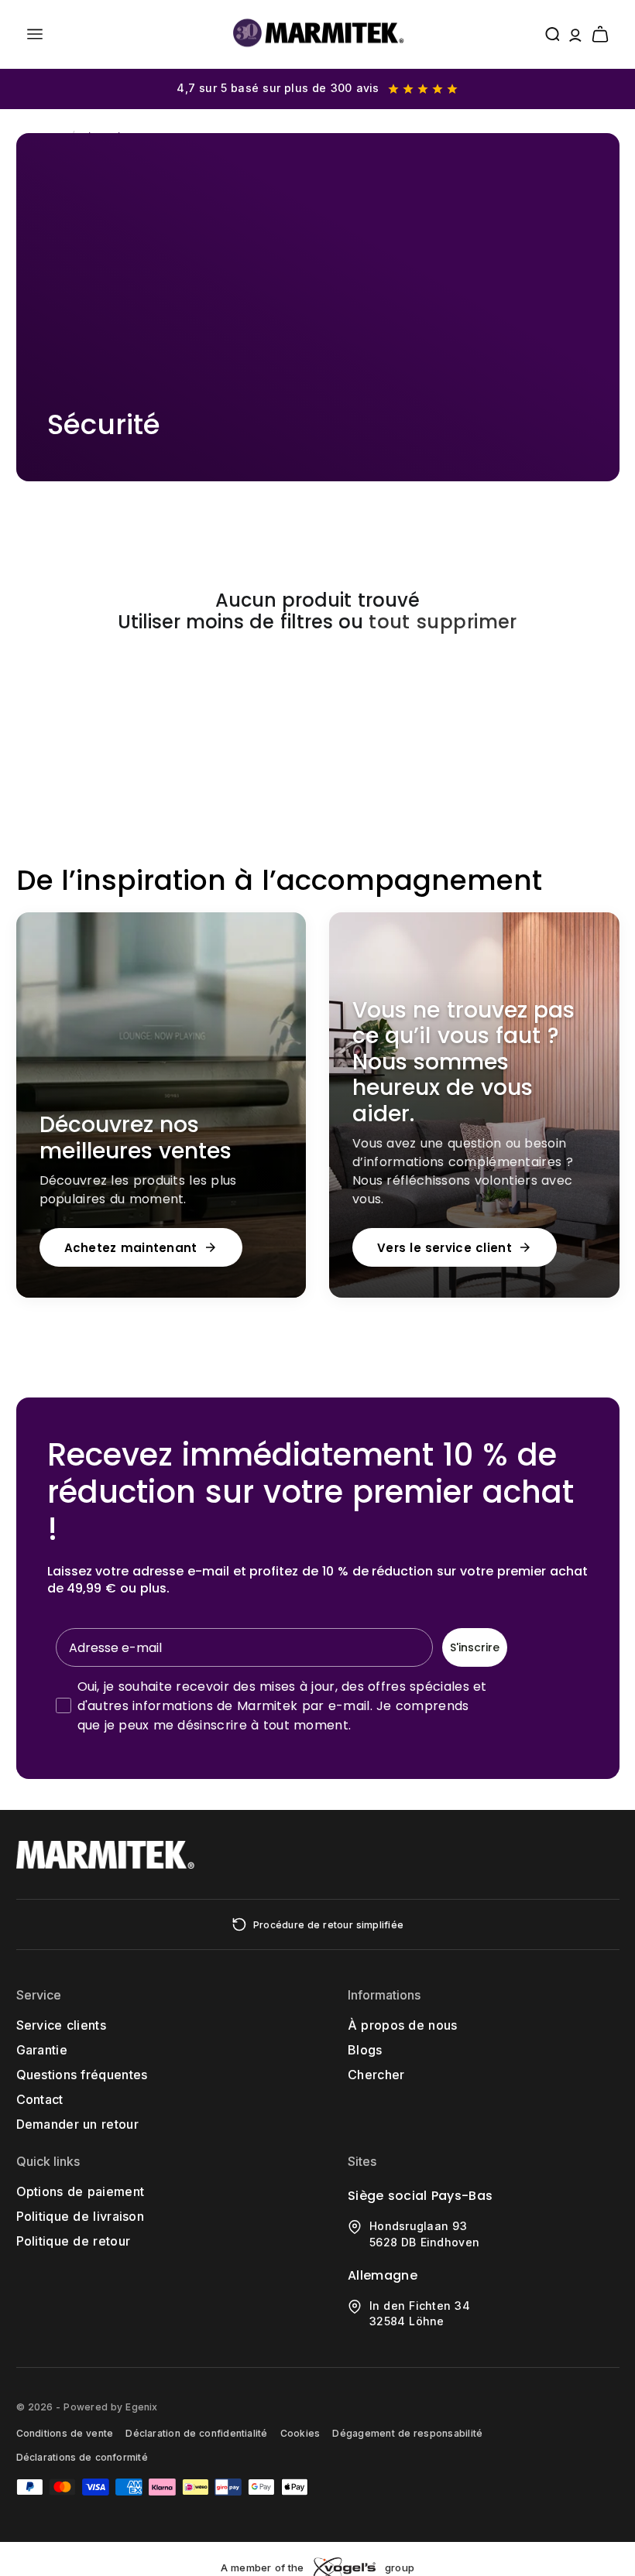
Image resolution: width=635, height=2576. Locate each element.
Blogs (365, 2050)
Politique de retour (74, 2241)
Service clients (62, 2025)
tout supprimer (443, 623)
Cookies (300, 2433)
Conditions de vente (65, 2433)
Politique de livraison (81, 2216)
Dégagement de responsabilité (407, 2433)
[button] (35, 34)
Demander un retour (77, 2124)
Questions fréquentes (82, 2075)
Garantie (42, 2050)
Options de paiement (81, 2191)
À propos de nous (403, 2025)
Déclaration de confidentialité (196, 2433)
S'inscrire (475, 1647)
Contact (40, 2099)
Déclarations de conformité (82, 2457)
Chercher (376, 2075)
